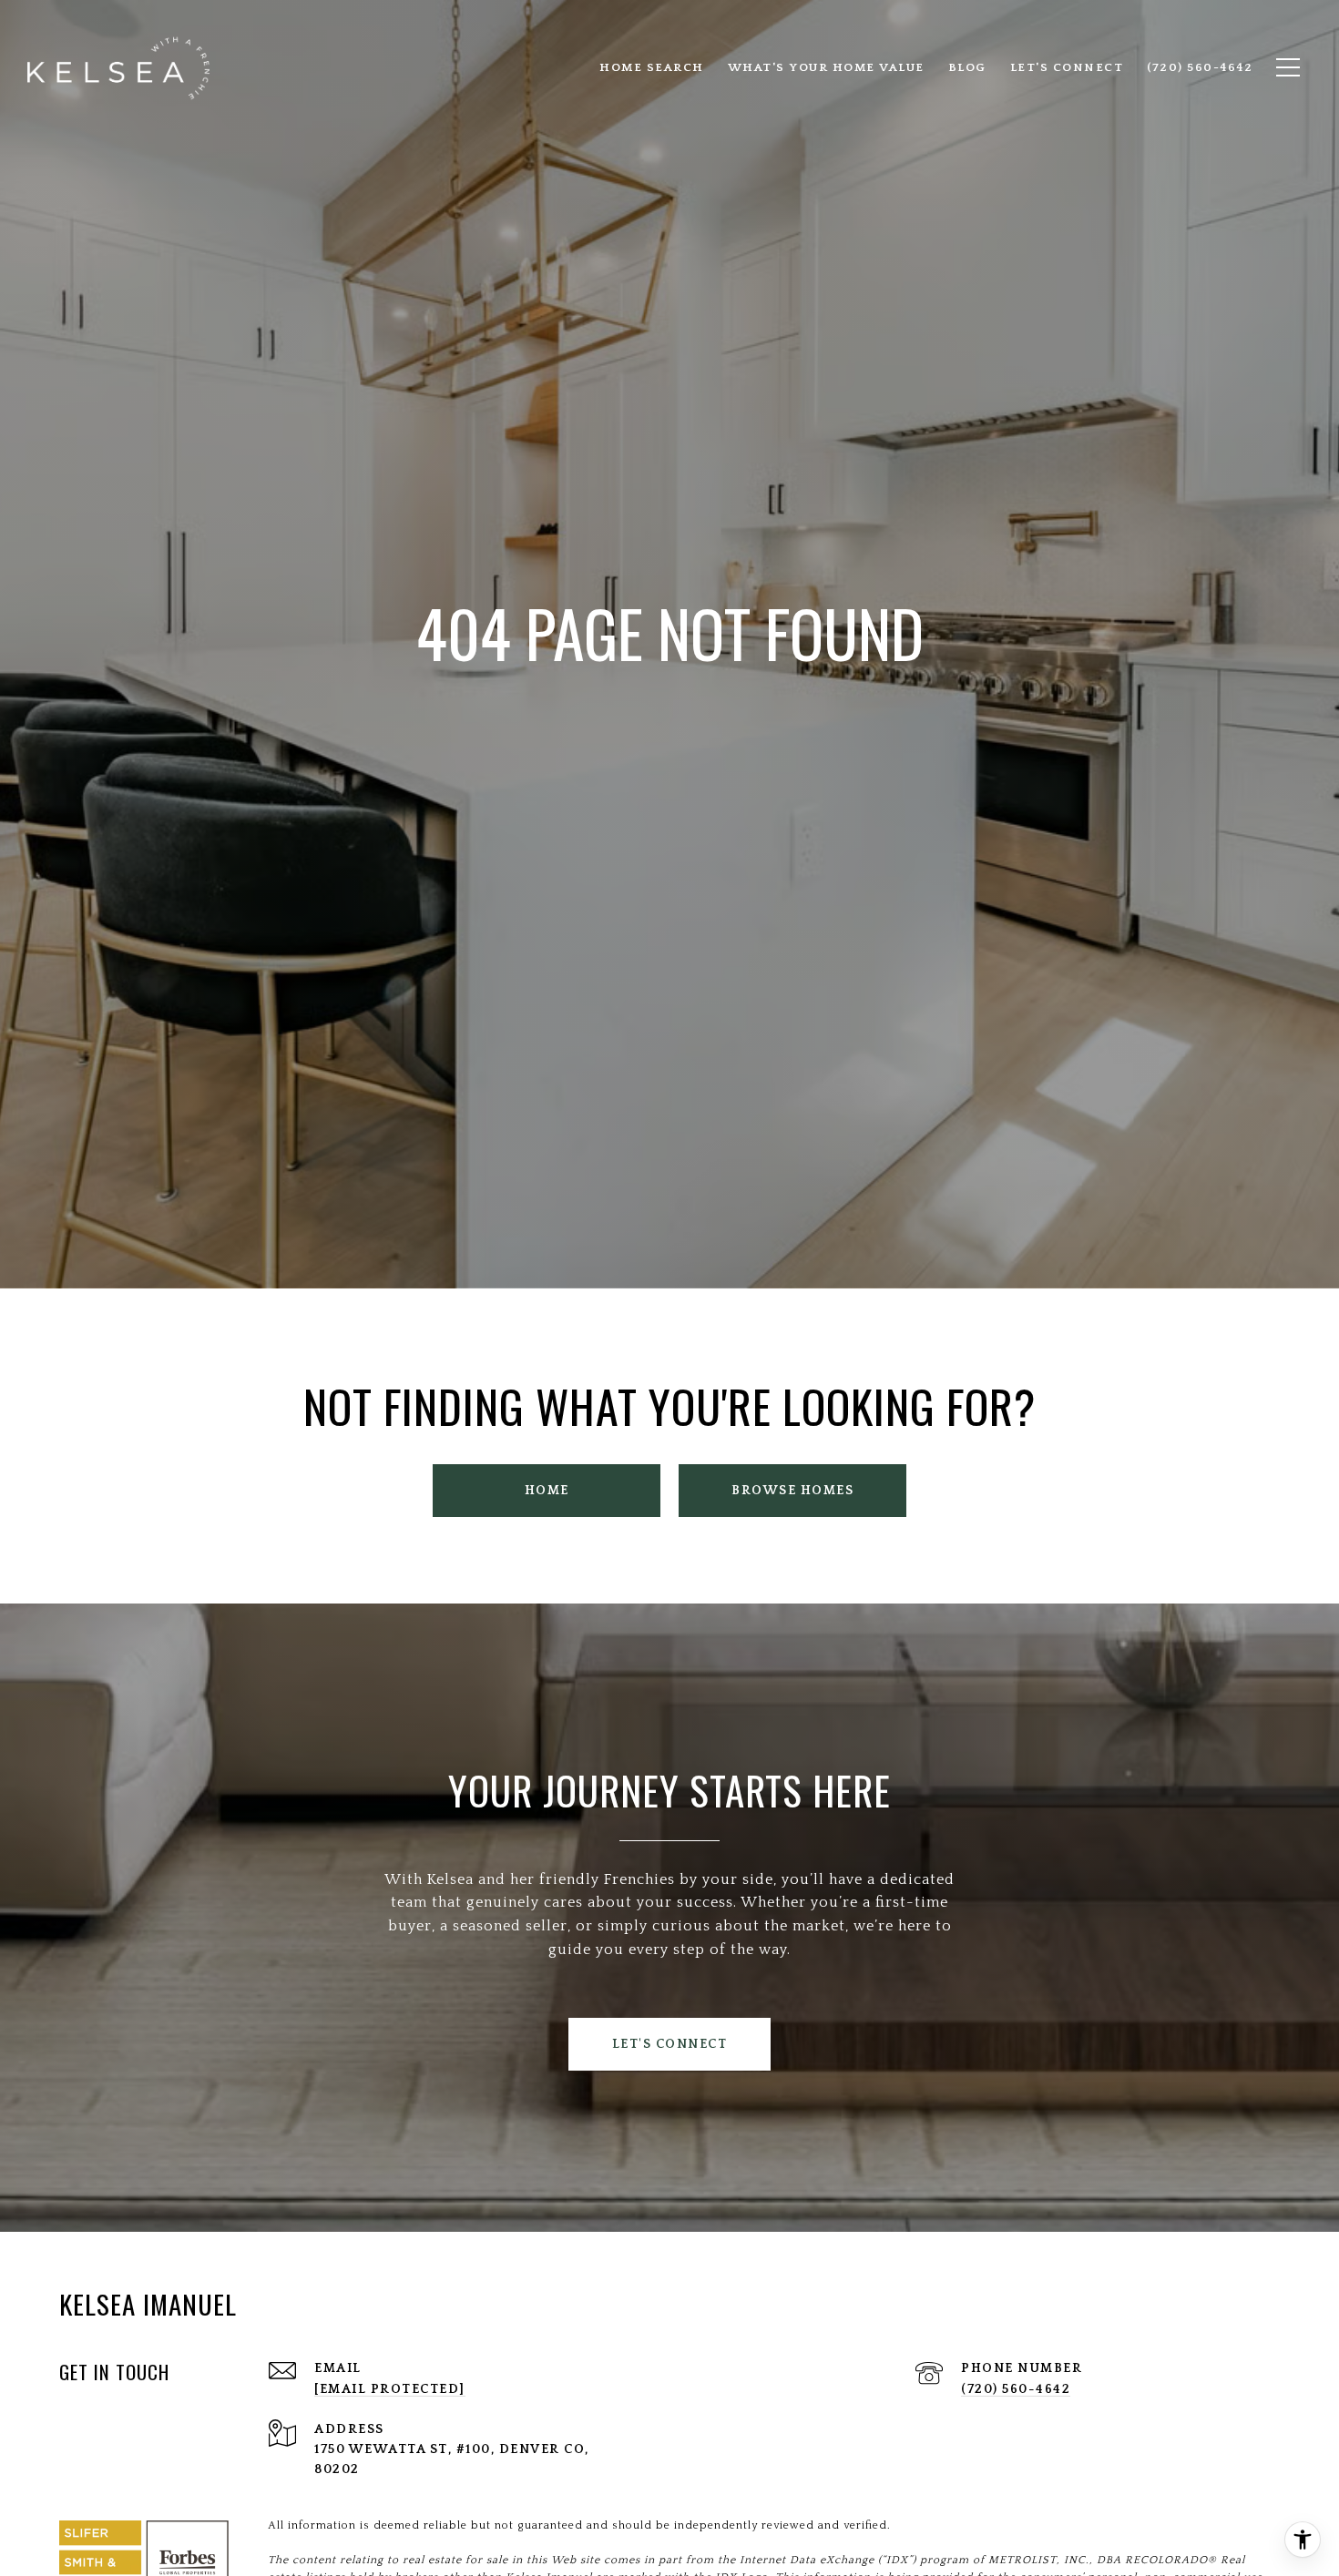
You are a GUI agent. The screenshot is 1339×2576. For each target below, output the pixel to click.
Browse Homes (792, 1491)
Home (547, 1491)
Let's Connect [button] (670, 2044)
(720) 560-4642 (1016, 2389)
